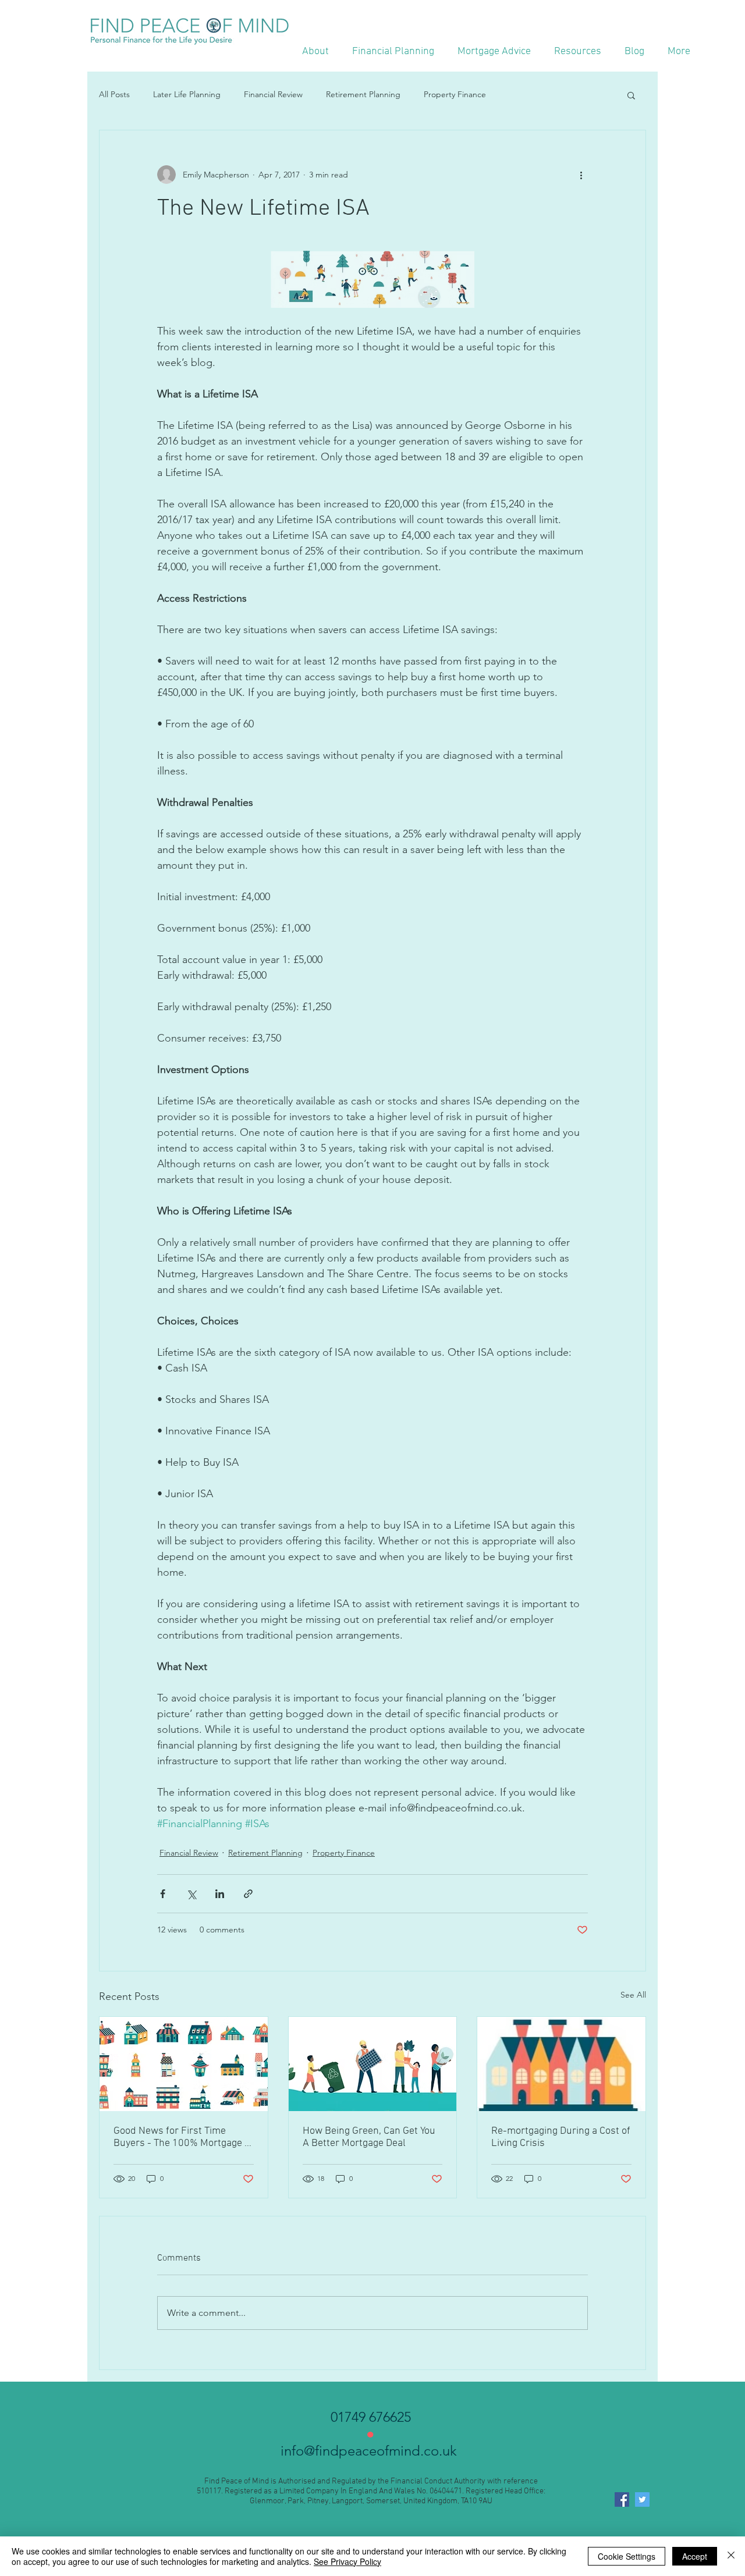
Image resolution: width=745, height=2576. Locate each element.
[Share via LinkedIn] (220, 1894)
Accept (695, 2556)
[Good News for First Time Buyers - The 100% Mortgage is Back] (184, 2064)
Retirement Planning (363, 94)
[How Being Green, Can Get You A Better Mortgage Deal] (373, 2064)
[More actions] (581, 175)
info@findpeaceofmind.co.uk (370, 2451)
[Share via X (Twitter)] (191, 1894)
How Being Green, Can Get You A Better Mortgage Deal (369, 2137)
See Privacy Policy (347, 2561)
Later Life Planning (187, 94)
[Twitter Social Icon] (642, 2499)
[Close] (731, 2556)
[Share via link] (248, 1894)
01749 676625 (371, 2417)
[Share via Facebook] (163, 1894)
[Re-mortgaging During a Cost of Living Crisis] (561, 2064)
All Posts (114, 94)
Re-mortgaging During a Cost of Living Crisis (561, 2137)
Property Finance (455, 94)
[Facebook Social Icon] (622, 2499)
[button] (631, 95)
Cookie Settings (627, 2556)
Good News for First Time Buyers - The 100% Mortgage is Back (183, 2137)
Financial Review (273, 94)
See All (633, 1995)
